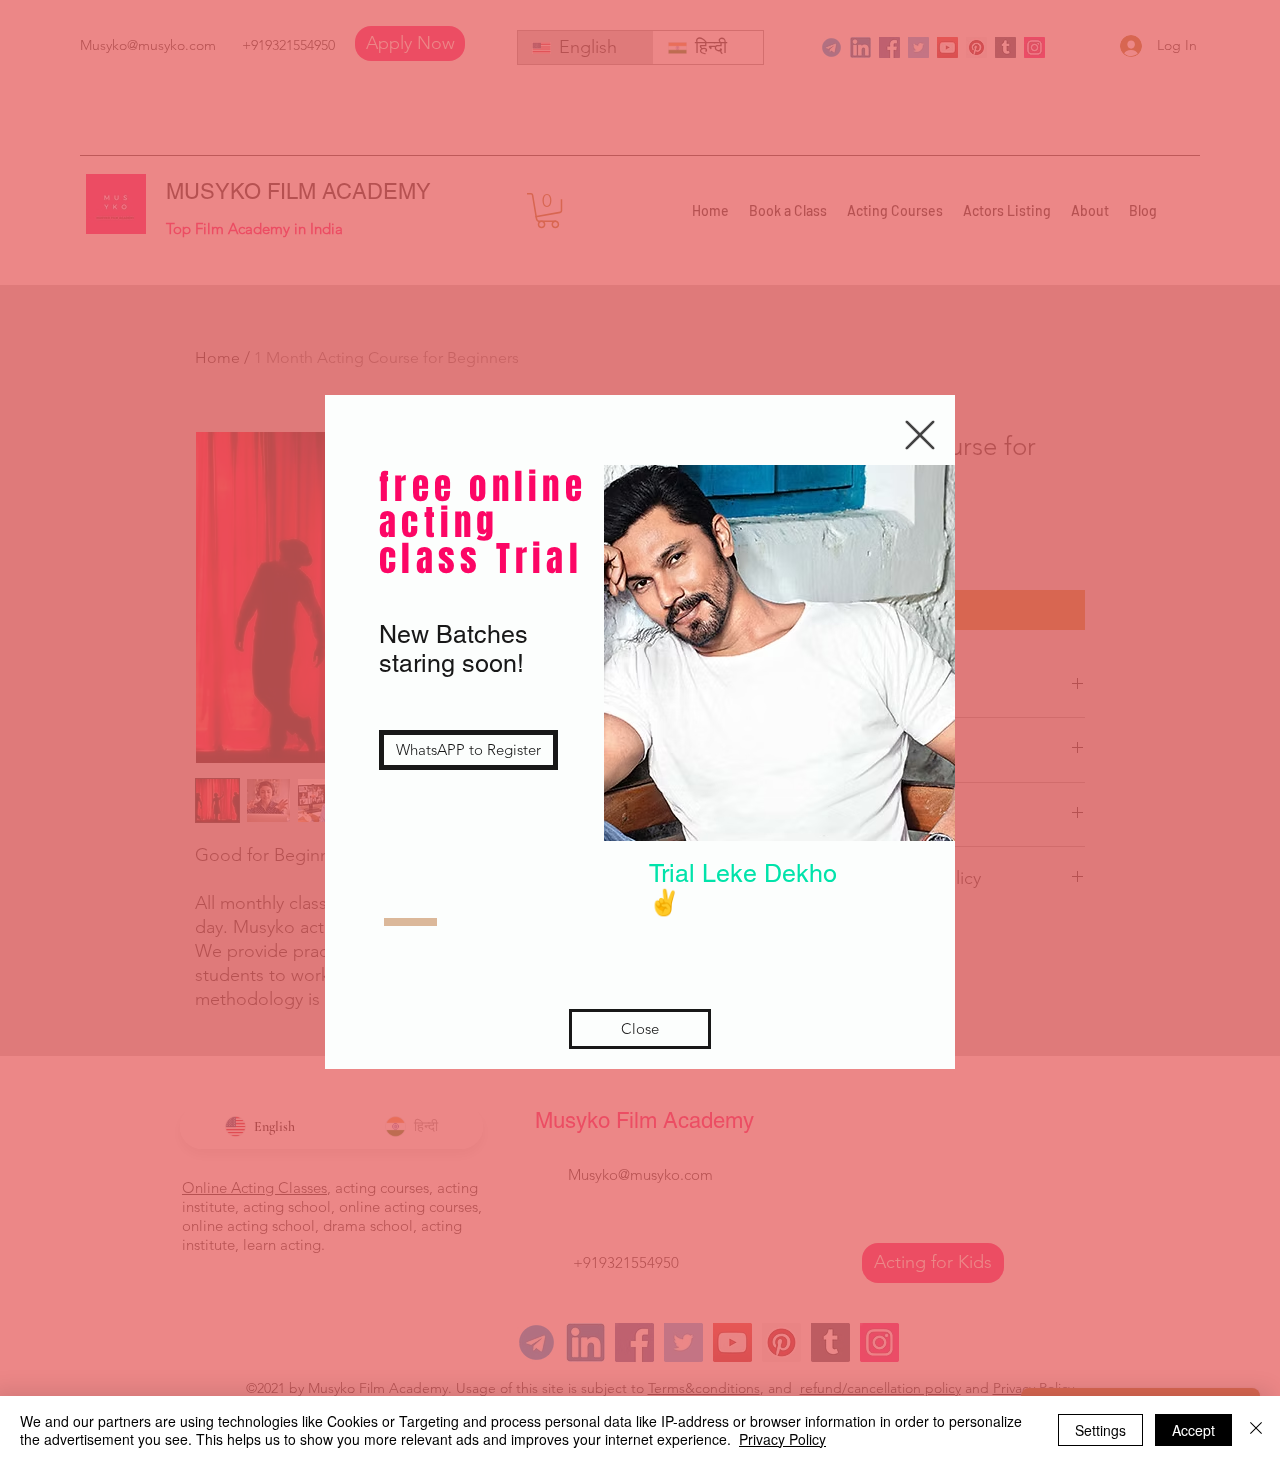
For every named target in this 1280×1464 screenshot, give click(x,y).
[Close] (1256, 1430)
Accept (1193, 1430)
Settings (1100, 1430)
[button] (920, 435)
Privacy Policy (782, 1439)
